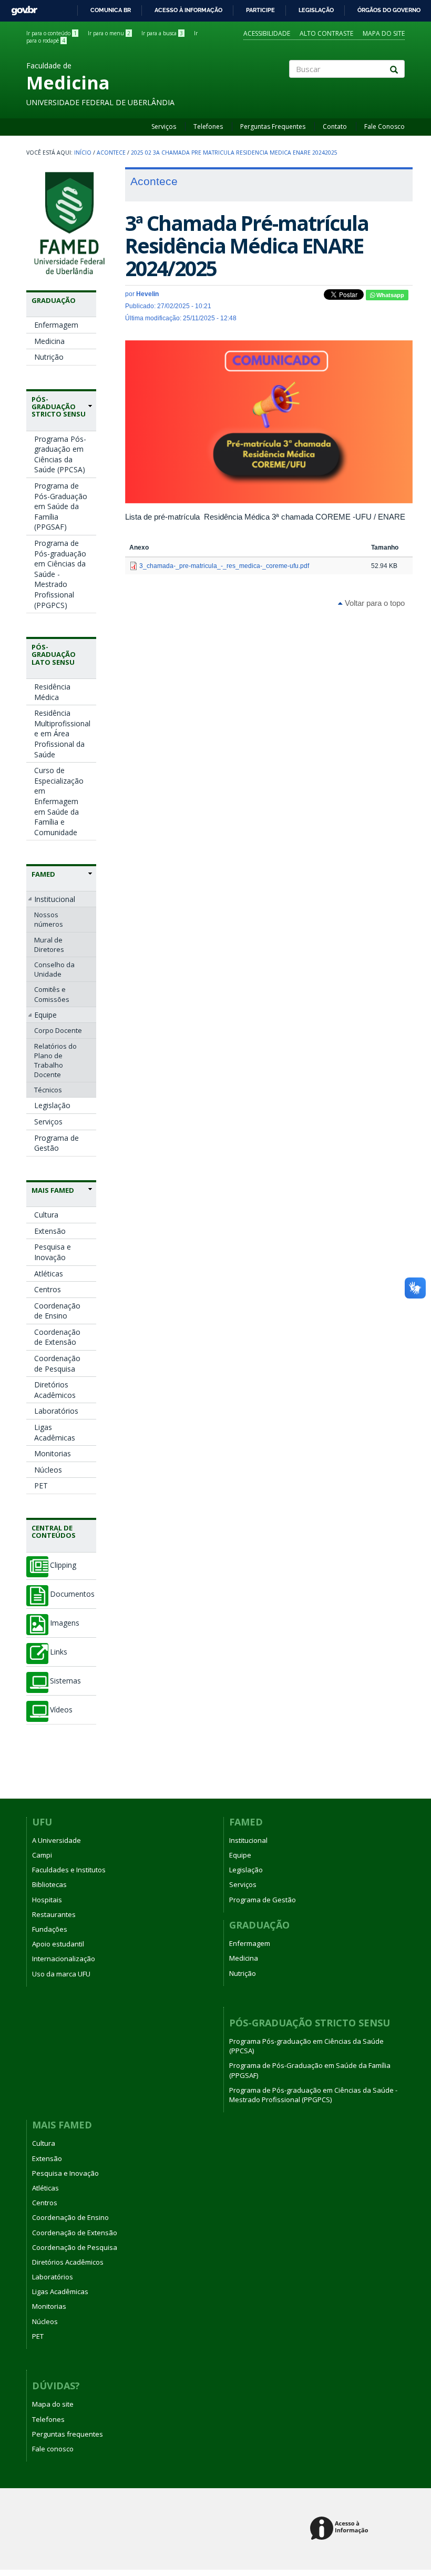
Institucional (55, 899)
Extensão (50, 1231)
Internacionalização (64, 1959)
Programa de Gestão (57, 1143)
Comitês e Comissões (52, 994)
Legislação (316, 10)
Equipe (45, 1015)
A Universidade (57, 1840)
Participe (260, 10)
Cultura (46, 1215)
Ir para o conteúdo (52, 33)
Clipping (63, 1565)
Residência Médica (52, 692)
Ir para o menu (109, 33)
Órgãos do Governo (389, 10)
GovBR (21, 8)
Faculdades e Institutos (69, 1870)
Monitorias (53, 1453)
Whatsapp (389, 295)
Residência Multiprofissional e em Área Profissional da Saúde (62, 733)
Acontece (111, 153)
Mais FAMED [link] (53, 1190)
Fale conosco (53, 2449)
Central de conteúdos (54, 1532)
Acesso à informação (188, 10)
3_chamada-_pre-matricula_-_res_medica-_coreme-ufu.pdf (224, 566)
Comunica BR (111, 10)
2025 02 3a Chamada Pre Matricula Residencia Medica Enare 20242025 (234, 153)
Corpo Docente (58, 1030)
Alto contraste (326, 33)
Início (83, 153)
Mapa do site (384, 33)
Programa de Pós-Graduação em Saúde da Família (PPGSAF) (61, 506)
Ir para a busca (162, 33)
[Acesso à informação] (341, 2529)
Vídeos (61, 1710)
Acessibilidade (267, 33)
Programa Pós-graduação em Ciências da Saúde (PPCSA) (60, 454)
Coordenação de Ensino (57, 1311)
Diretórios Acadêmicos (55, 1390)
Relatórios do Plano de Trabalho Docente (55, 1061)
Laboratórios (56, 1411)
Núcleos (48, 1470)
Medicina (49, 341)
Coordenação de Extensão (57, 1337)
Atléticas (49, 1274)
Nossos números (49, 919)
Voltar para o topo (374, 603)
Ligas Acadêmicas (55, 1432)
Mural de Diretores (49, 945)
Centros (48, 1289)
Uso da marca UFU (61, 1974)
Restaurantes (54, 1914)
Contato (335, 126)
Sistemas (65, 1681)
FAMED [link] (43, 874)
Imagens (65, 1623)
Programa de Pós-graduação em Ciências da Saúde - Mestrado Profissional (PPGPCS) (60, 574)
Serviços (164, 126)
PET (41, 1485)
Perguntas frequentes (68, 2434)
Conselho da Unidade (54, 969)
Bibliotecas (49, 1884)
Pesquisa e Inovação (53, 1252)
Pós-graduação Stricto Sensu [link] (59, 407)
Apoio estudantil (58, 1944)
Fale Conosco (384, 126)
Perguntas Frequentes (273, 126)
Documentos (72, 1594)
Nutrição (49, 357)
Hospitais (47, 1900)
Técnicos (48, 1090)
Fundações (50, 1929)
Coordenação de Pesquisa (57, 1363)
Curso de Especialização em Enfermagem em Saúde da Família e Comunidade (59, 801)
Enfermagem (56, 325)
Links (59, 1652)
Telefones (208, 126)
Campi (42, 1855)
